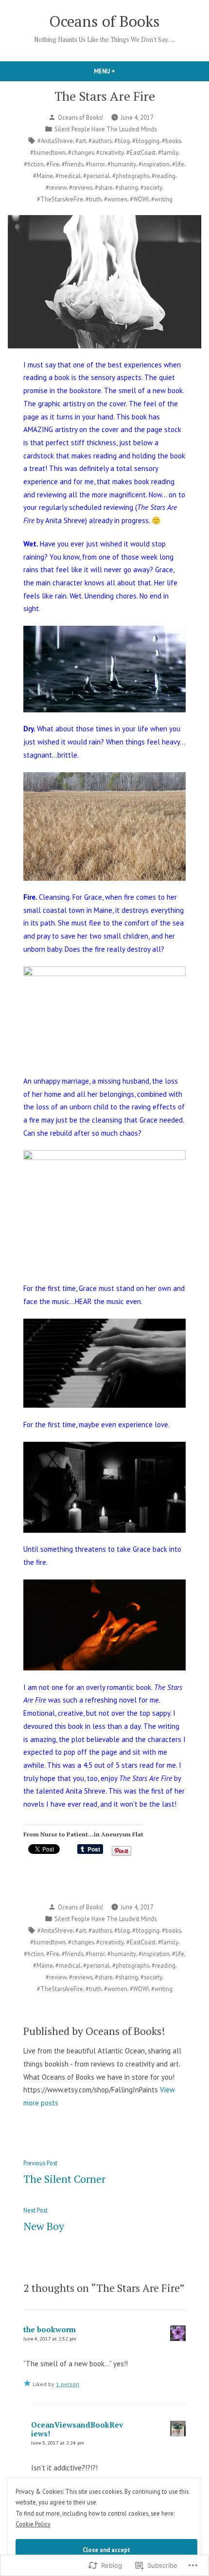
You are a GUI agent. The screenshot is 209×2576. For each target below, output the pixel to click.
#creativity (110, 152)
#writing (162, 199)
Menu (121, 71)
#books (171, 141)
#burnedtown (48, 152)
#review (56, 187)
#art (81, 141)
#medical (68, 176)
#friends (72, 164)
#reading (164, 176)
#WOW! (139, 199)
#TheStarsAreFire (60, 199)
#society (151, 187)
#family (168, 152)
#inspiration (154, 164)
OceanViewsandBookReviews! (77, 2429)
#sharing (127, 187)
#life (178, 164)
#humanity (122, 164)
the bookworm (50, 2329)
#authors (100, 141)
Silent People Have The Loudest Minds (105, 129)
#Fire (53, 164)
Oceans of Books (104, 21)
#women (116, 199)
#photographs (131, 176)
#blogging (146, 141)
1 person (68, 2384)
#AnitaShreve (55, 141)
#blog (122, 141)
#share (104, 187)
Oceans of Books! (80, 117)
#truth (94, 199)
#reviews (81, 187)
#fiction (34, 164)
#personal (96, 176)
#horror (95, 164)
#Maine (43, 176)
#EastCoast (141, 152)
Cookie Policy (33, 2524)
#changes (81, 152)
